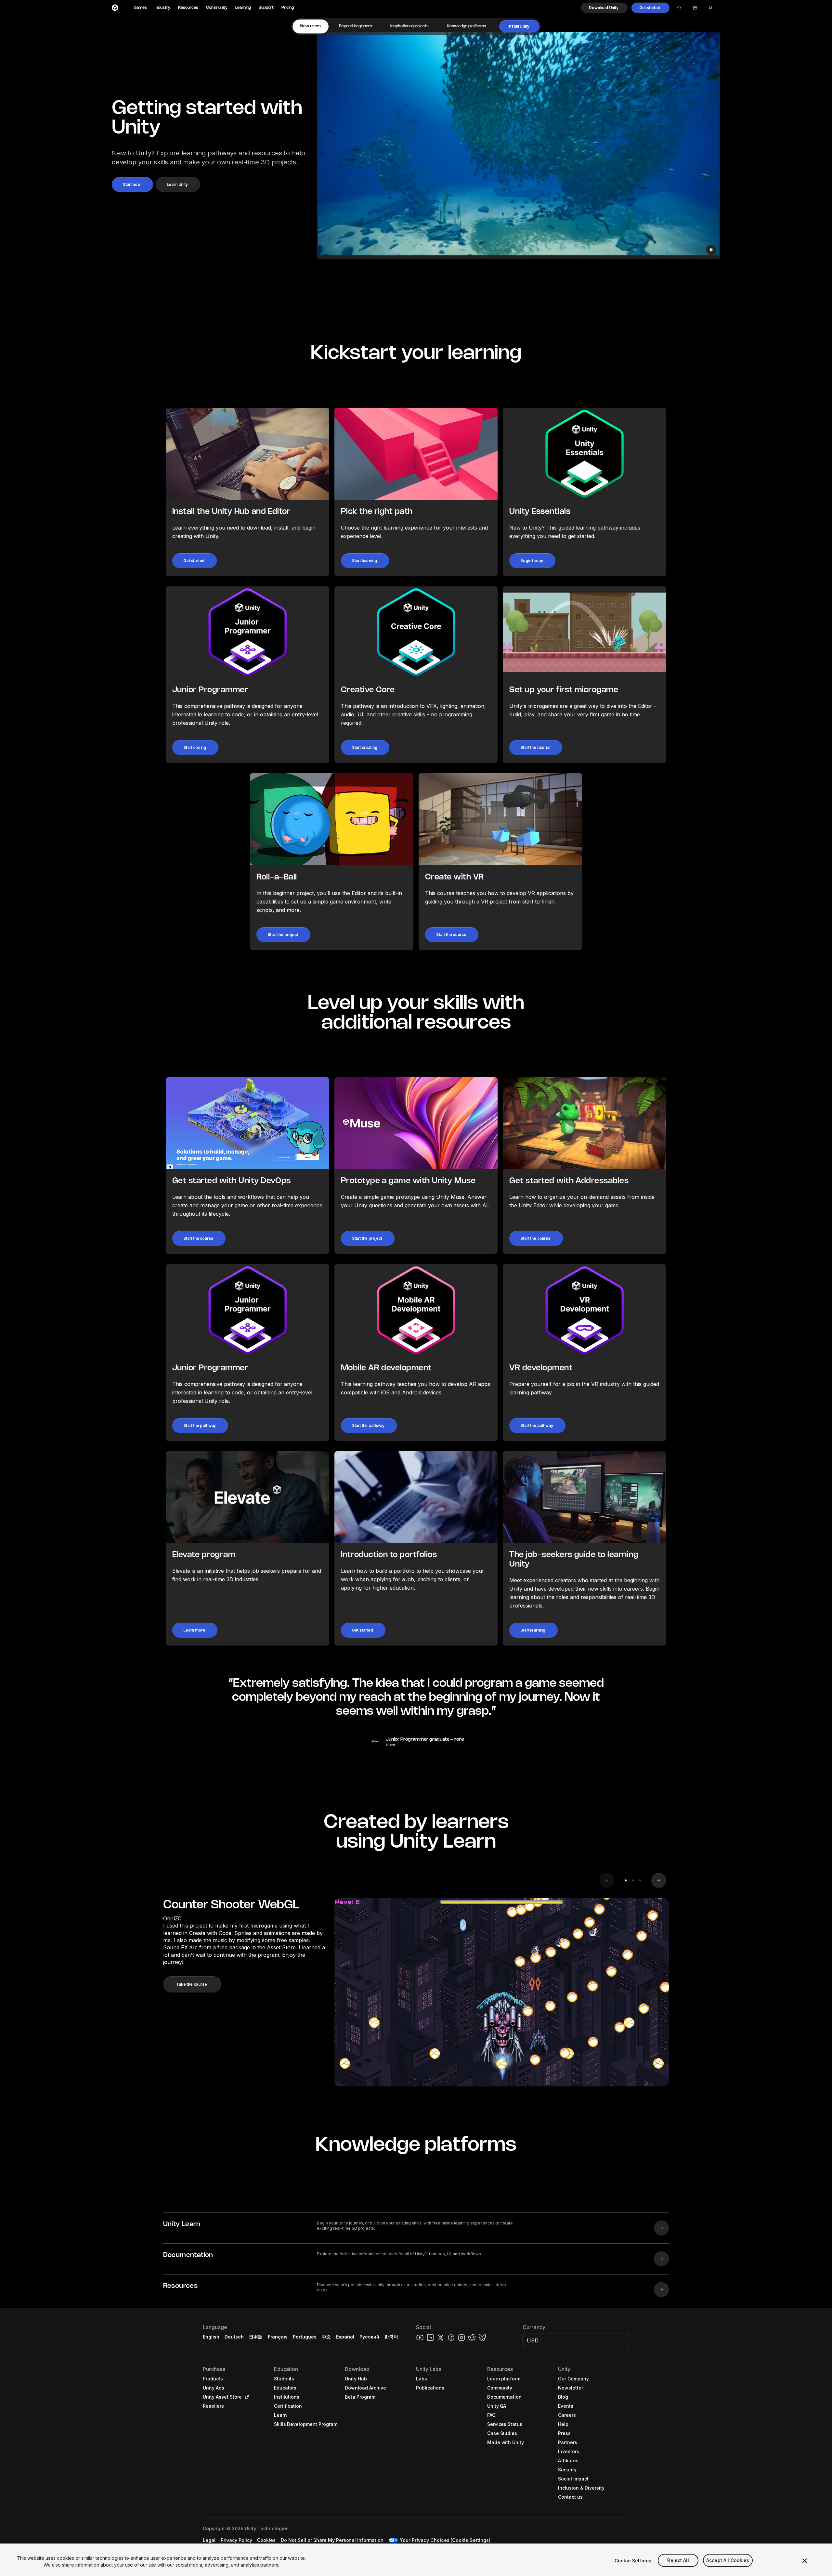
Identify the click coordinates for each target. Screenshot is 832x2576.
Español (345, 2337)
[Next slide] (659, 1880)
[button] (604, 8)
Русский (369, 2337)
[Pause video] (711, 250)
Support (266, 8)
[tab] (311, 26)
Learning (243, 8)
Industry (162, 8)
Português (305, 2337)
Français (278, 2337)
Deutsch (234, 2337)
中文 (326, 2337)
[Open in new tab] (246, 2397)
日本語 (256, 2337)
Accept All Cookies (728, 2561)
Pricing (288, 8)
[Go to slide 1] (626, 1880)
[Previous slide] (607, 1880)
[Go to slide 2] (633, 1880)
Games (140, 8)
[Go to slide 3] (640, 1880)
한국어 (391, 2337)
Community (217, 8)
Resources (188, 8)
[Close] (805, 2561)
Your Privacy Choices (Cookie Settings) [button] (445, 2540)
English (211, 2337)
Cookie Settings (633, 2561)
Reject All (678, 2561)
